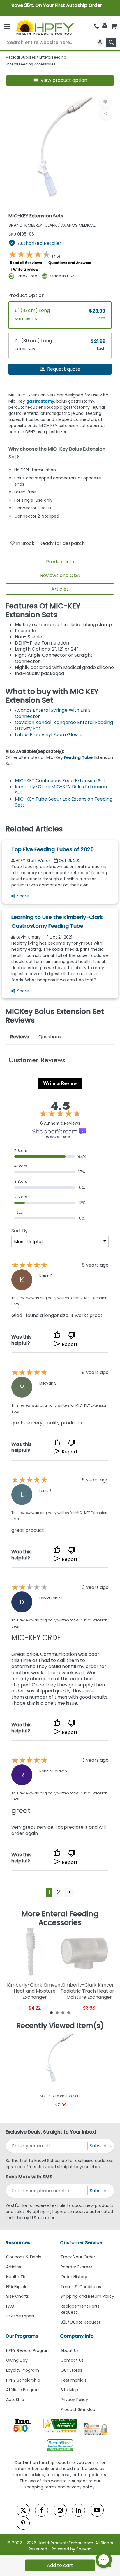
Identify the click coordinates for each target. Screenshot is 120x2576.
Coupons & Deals (24, 2257)
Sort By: (20, 1231)
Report (70, 1344)
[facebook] (42, 2510)
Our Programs (22, 2336)
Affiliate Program (23, 2390)
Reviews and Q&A (60, 575)
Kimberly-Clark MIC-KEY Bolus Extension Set (61, 790)
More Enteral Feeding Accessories (60, 1918)
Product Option (27, 295)
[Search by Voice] (100, 43)
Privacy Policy (74, 2400)
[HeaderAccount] (105, 26)
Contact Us (72, 2360)
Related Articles (34, 829)
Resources (18, 2243)
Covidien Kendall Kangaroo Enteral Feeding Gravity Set (64, 725)
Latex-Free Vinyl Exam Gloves (49, 735)
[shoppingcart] (114, 26)
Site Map (69, 2390)
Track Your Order (78, 2257)
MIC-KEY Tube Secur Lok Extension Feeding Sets (64, 802)
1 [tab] (51, 2012)
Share (23, 896)
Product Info (60, 562)
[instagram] (60, 2510)
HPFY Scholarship (23, 2380)
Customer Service (81, 2243)
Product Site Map (78, 2409)
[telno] (96, 26)
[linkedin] (78, 2510)
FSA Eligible (17, 2287)
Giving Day (17, 2360)
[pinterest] (23, 2523)
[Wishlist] (105, 102)
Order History (74, 2277)
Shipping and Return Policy (87, 2296)
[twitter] (23, 2510)
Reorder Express (76, 2267)
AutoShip (15, 2400)
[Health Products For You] (45, 27)
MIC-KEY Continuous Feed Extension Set (60, 781)
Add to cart (60, 2565)
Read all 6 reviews (26, 263)
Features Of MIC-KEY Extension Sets (43, 610)
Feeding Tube (78, 757)
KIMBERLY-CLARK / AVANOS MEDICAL (52, 225)
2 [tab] (57, 2012)
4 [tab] (69, 2012)
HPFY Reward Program (28, 2350)
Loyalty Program (23, 2370)
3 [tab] (63, 2012)
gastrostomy (40, 401)
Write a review (26, 269)
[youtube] (97, 2510)
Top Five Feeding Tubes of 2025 (53, 849)
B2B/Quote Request (81, 2322)
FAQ (10, 2306)
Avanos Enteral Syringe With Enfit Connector (53, 713)
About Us (70, 2350)
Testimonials (74, 2380)
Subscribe (101, 2146)
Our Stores (71, 2370)
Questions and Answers (70, 263)
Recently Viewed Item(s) (60, 2026)
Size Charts (17, 2296)
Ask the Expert (20, 2316)
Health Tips (17, 2277)
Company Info (77, 2336)
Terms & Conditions (81, 2287)
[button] (60, 80)
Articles (60, 589)
